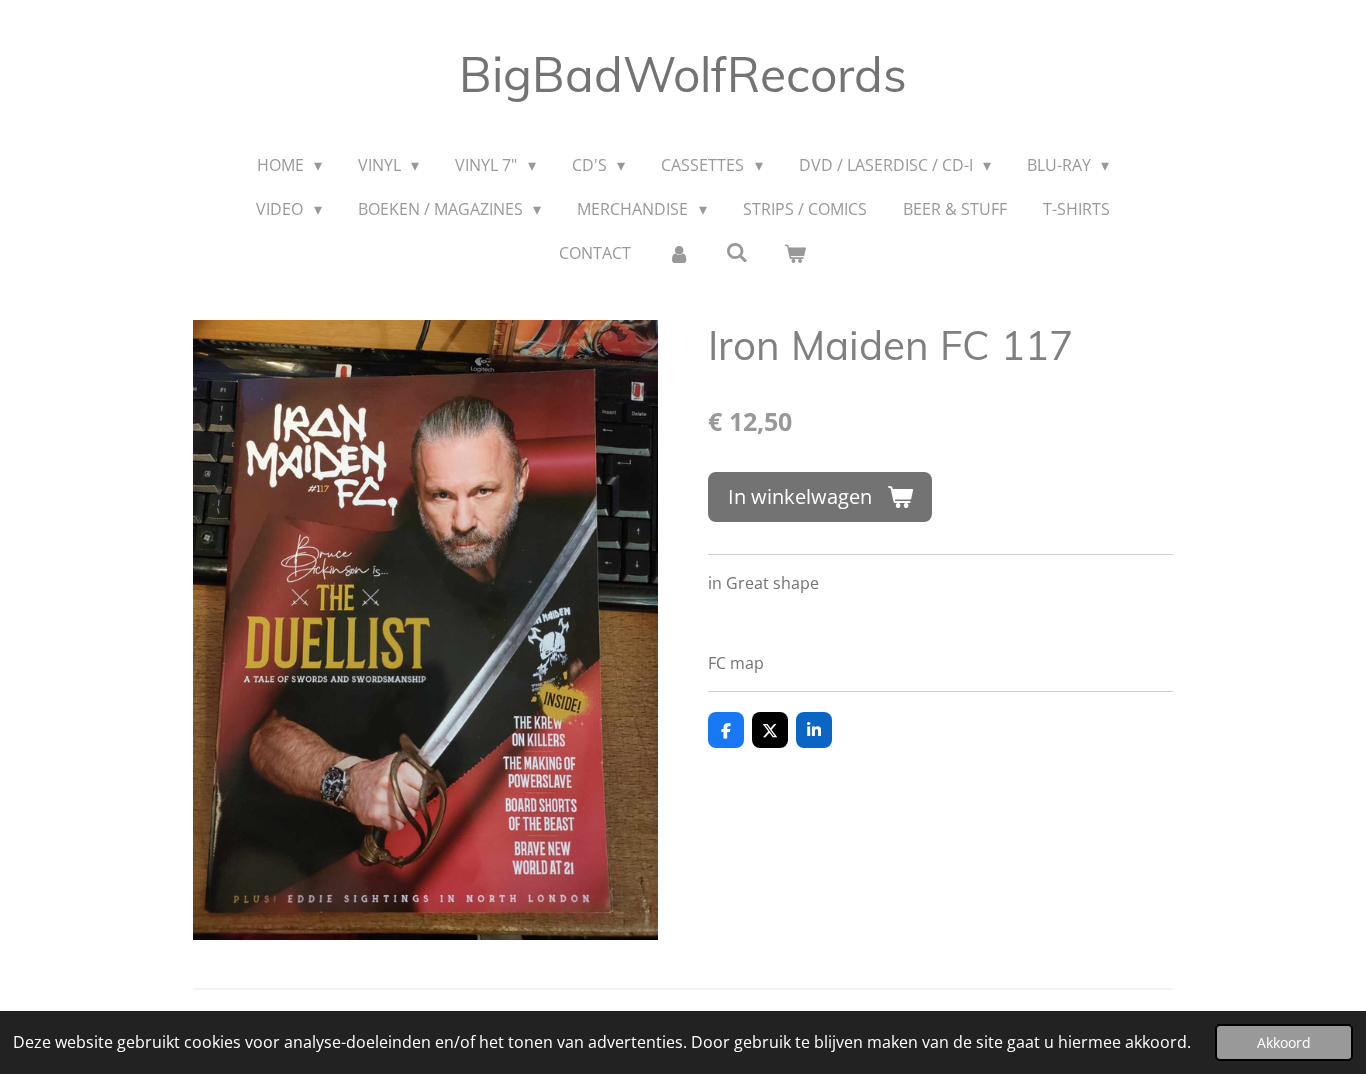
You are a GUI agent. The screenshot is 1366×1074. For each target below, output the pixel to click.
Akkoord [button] (1284, 1042)
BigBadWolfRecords (683, 74)
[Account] (678, 253)
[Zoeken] (737, 252)
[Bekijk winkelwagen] (795, 253)
